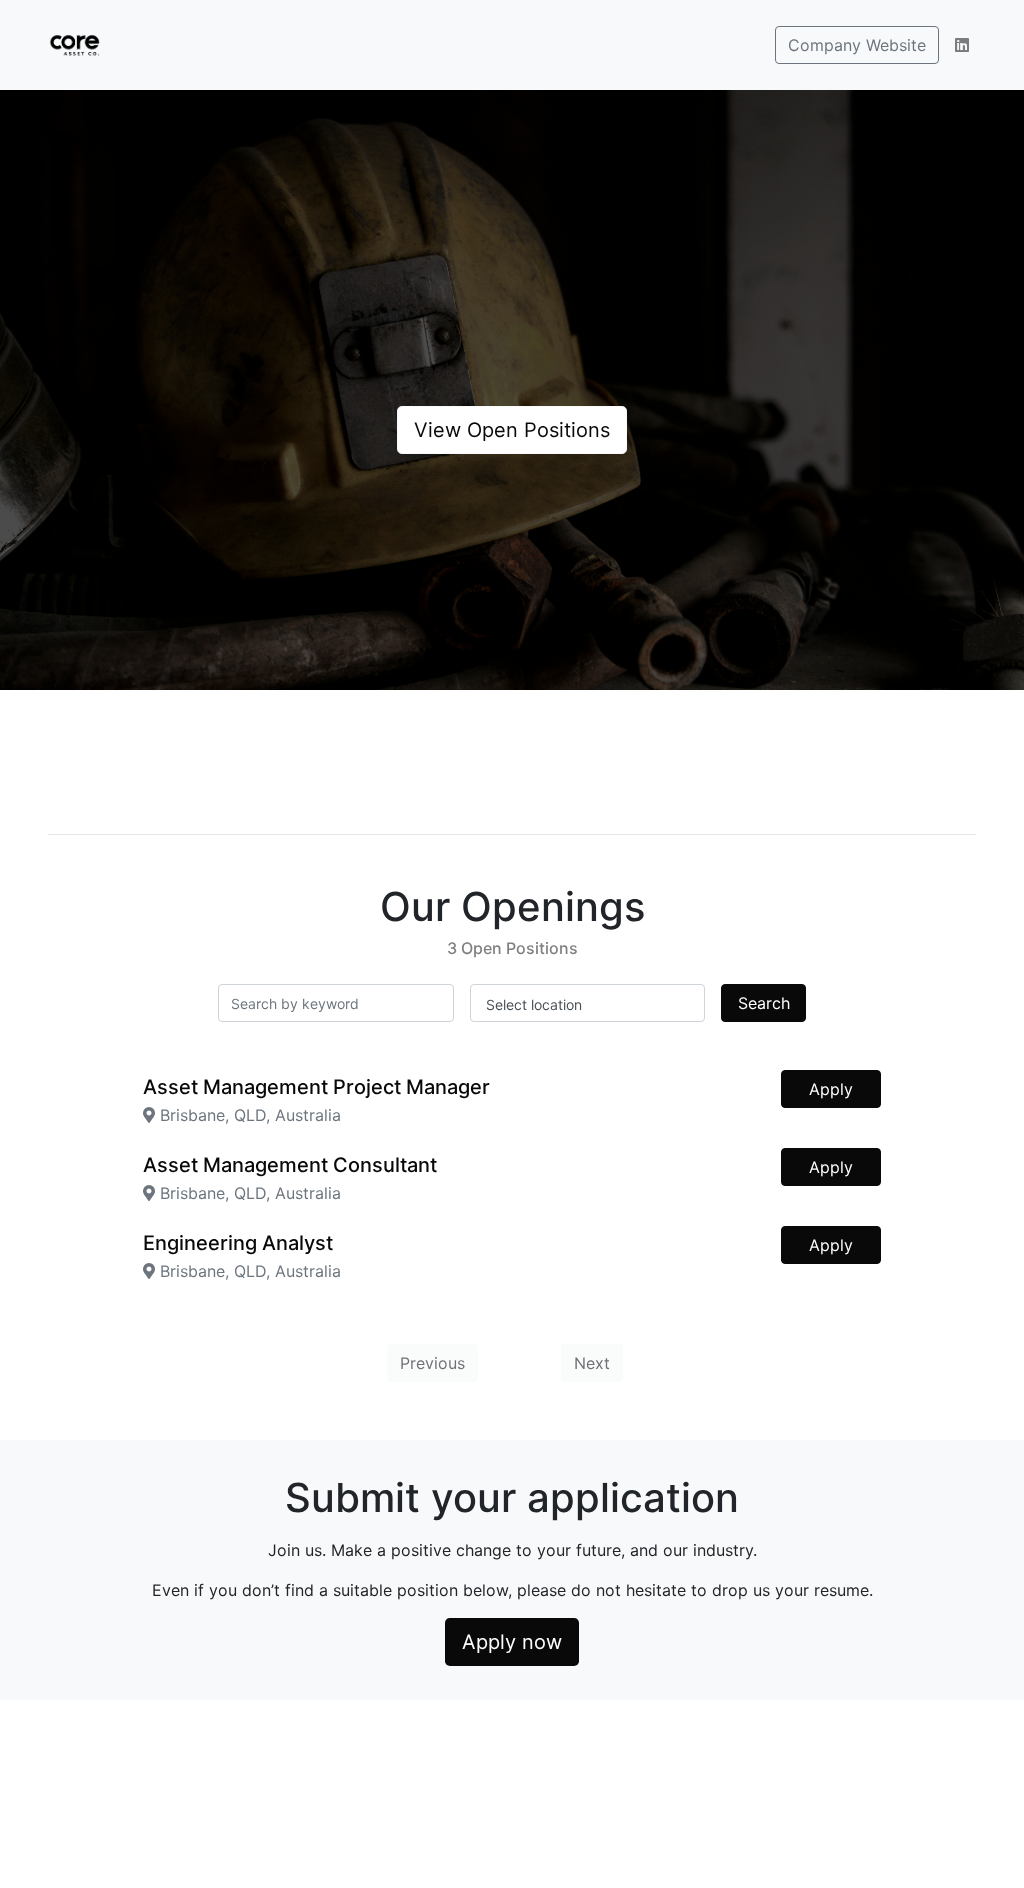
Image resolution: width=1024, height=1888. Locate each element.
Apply (831, 1089)
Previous (432, 1363)
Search (764, 1003)
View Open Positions (512, 430)
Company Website (857, 45)
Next (592, 1363)
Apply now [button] (512, 1642)
